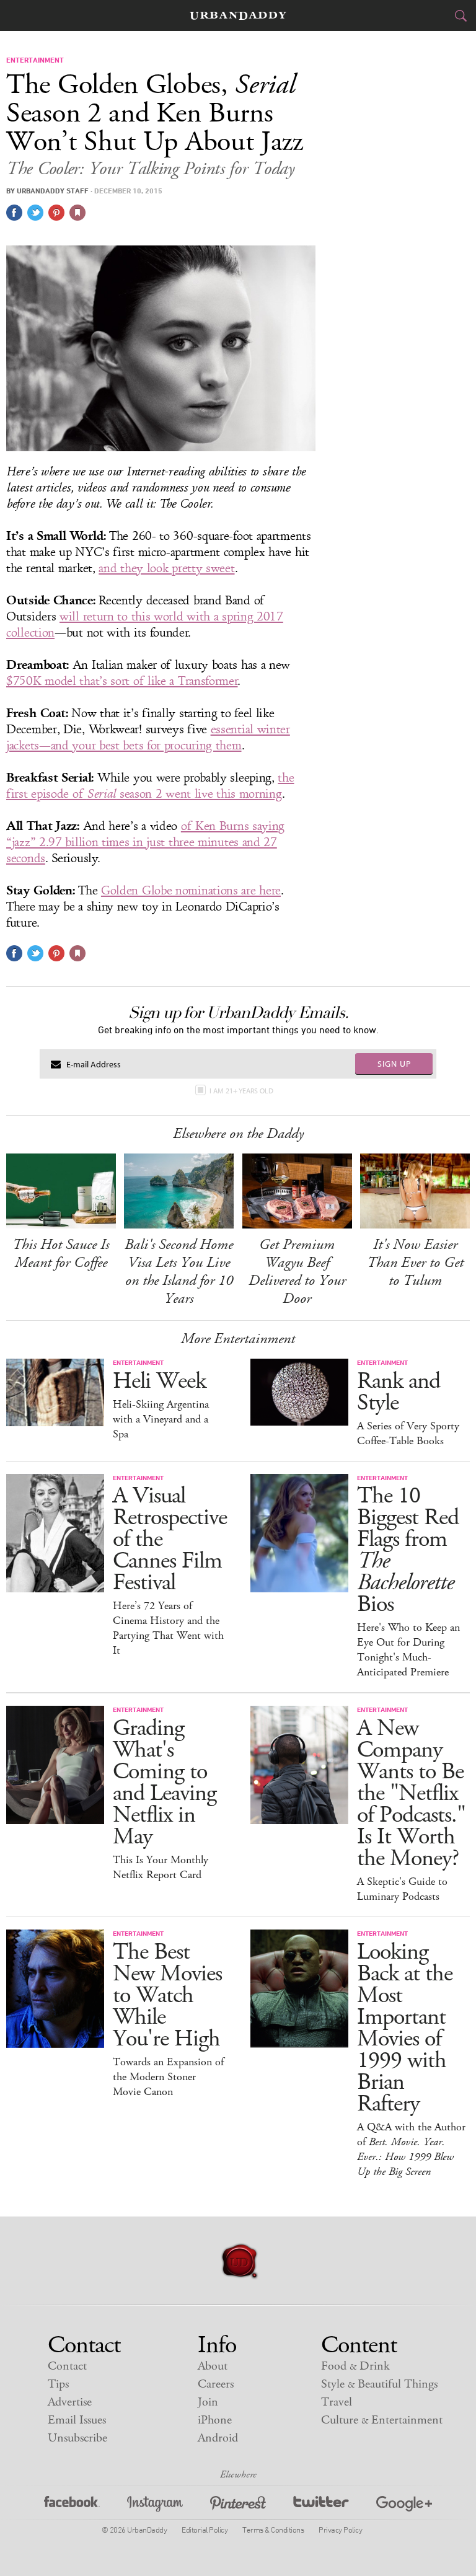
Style (379, 2384)
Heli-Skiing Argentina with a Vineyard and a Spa (161, 1419)
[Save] (77, 213)
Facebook (72, 2506)
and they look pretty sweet (166, 568)
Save (56, 213)
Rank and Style (399, 1392)
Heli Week (159, 1381)
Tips (58, 2384)
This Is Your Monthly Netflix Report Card (161, 1868)
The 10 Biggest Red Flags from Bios (408, 1550)
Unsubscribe (77, 2438)
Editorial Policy (205, 2530)
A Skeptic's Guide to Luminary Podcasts (402, 1889)
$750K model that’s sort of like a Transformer (122, 681)
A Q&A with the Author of (411, 2150)
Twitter (321, 2506)
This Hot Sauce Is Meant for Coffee (61, 1254)
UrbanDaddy (238, 16)
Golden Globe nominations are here (191, 891)
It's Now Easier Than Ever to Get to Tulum (415, 1263)
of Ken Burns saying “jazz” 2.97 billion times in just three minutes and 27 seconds (145, 842)
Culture (382, 2420)
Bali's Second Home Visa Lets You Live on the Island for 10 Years (179, 1272)
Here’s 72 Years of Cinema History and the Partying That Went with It (168, 1628)
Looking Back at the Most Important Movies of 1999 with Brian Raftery (405, 2028)
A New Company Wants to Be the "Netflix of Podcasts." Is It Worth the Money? (411, 1793)
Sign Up (394, 1064)
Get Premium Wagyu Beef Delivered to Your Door (297, 1272)
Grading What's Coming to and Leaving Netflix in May (165, 1783)
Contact (67, 2366)
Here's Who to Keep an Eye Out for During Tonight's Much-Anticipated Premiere (408, 1650)
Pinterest (238, 2506)
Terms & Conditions (273, 2530)
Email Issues (77, 2420)
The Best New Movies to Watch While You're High (167, 1996)
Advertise (70, 2402)
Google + (404, 2506)
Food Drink (355, 2366)
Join (208, 2402)
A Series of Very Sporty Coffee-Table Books (408, 1434)
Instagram (155, 2506)
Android (218, 2438)
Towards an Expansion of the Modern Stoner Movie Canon (168, 2077)
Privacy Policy (340, 2530)
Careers (216, 2384)
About (213, 2366)
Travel (337, 2402)
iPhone (215, 2420)
